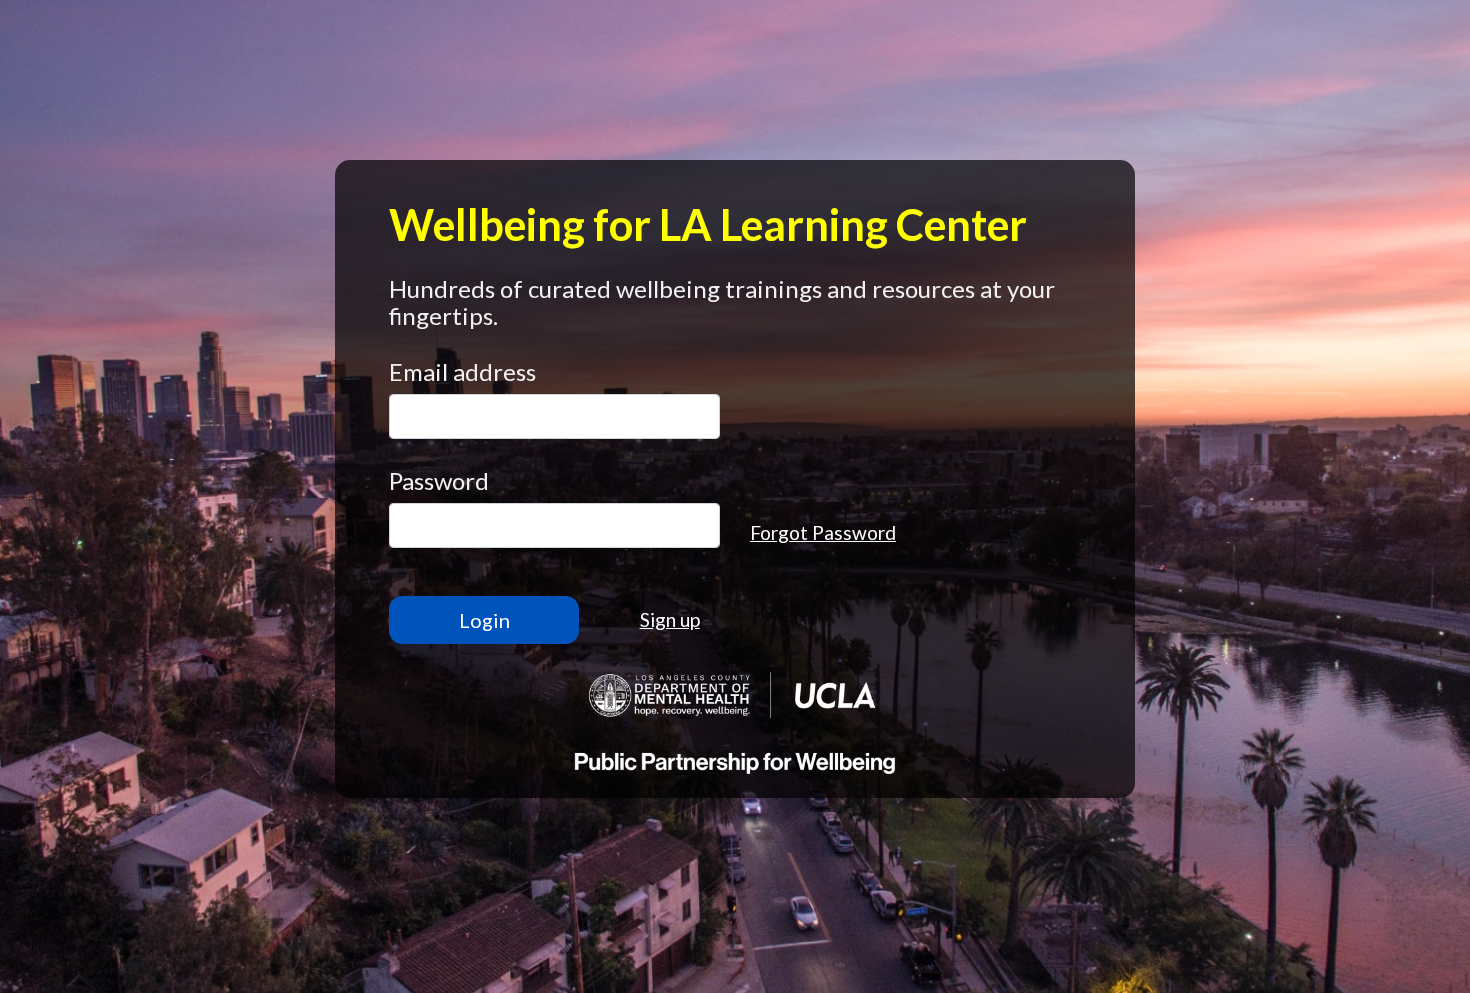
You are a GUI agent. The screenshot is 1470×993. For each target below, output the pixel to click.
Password (439, 480)
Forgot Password (823, 532)
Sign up (670, 619)
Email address (462, 371)
